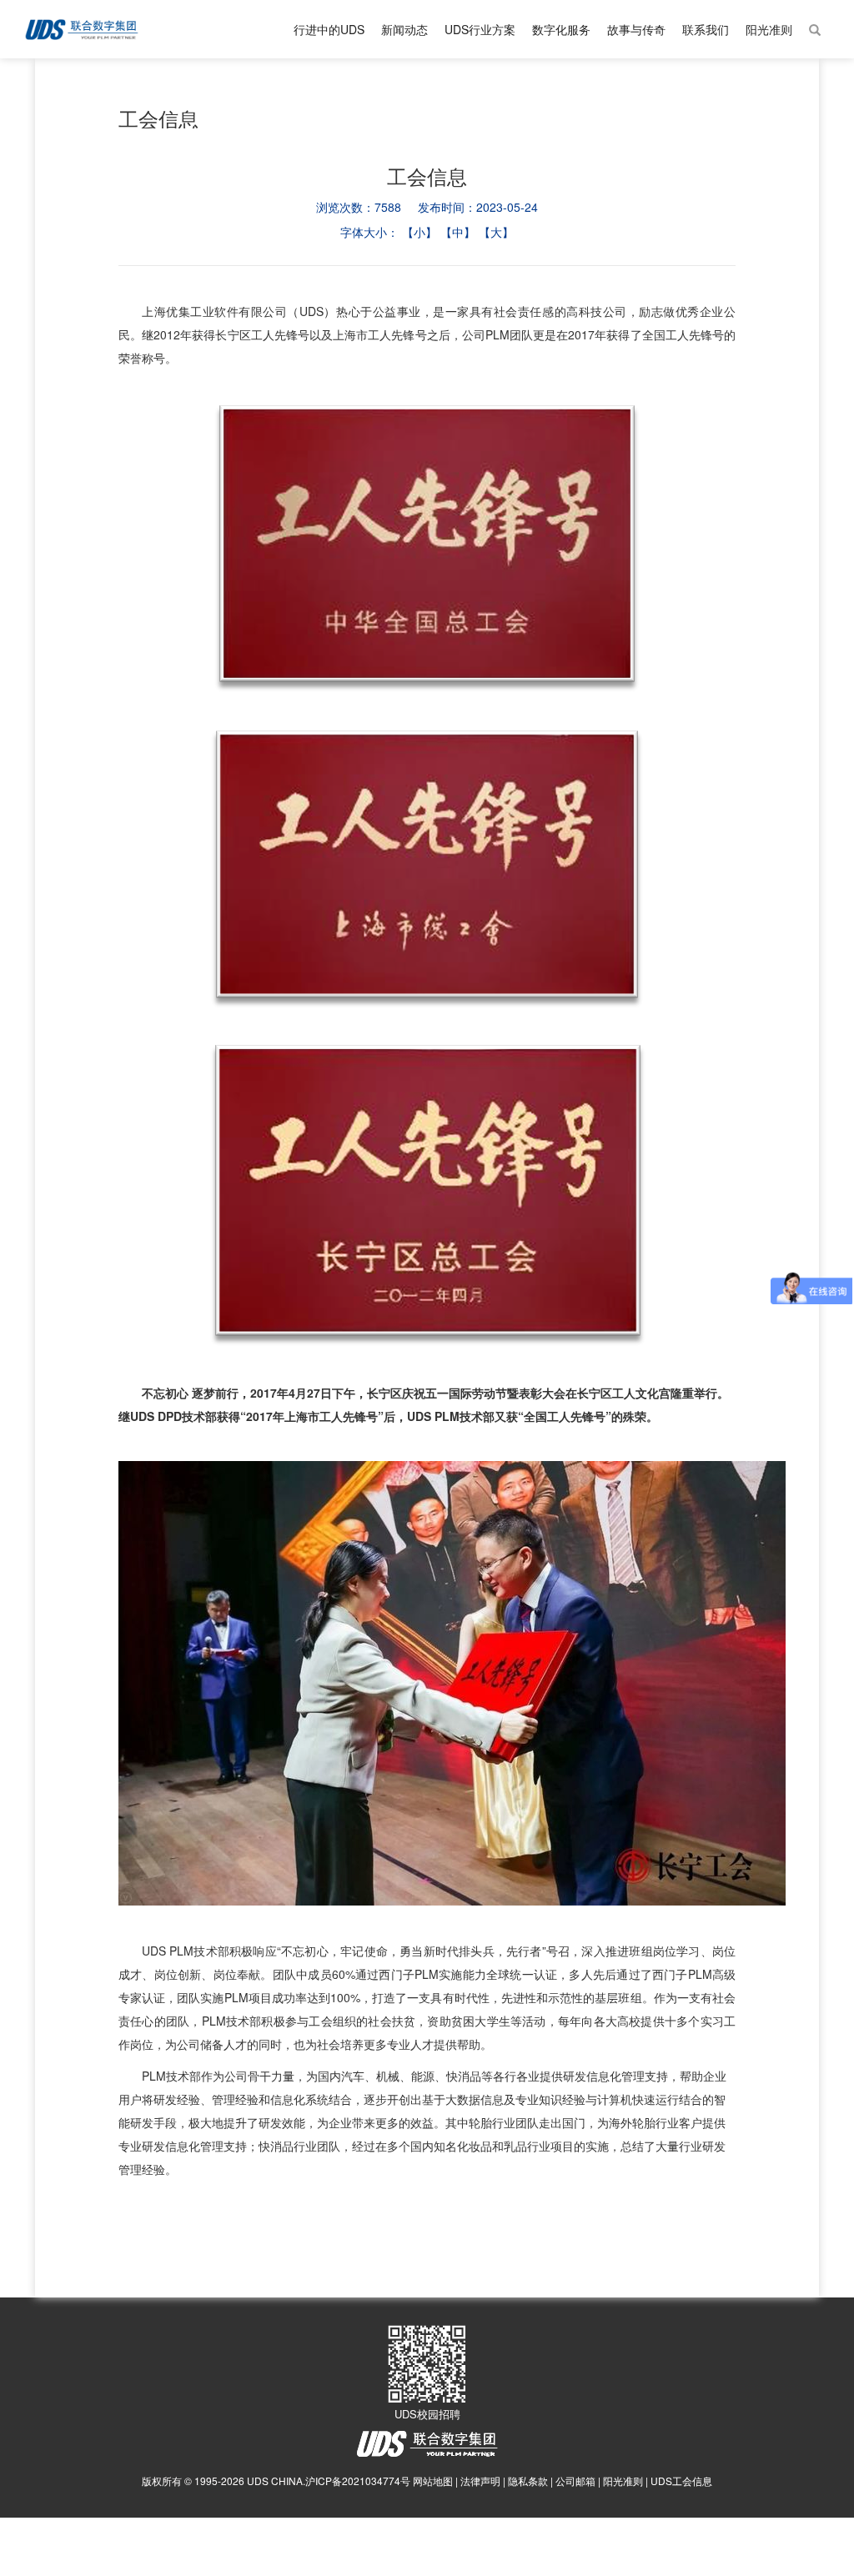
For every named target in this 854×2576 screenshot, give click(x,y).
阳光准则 (769, 29)
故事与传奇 (636, 29)
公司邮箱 (575, 2481)
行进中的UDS (329, 29)
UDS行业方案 (480, 29)
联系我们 (706, 29)
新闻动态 (404, 29)
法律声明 (480, 2481)
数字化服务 (561, 29)
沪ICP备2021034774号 (358, 2481)
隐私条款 (528, 2481)
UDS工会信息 (681, 2481)
